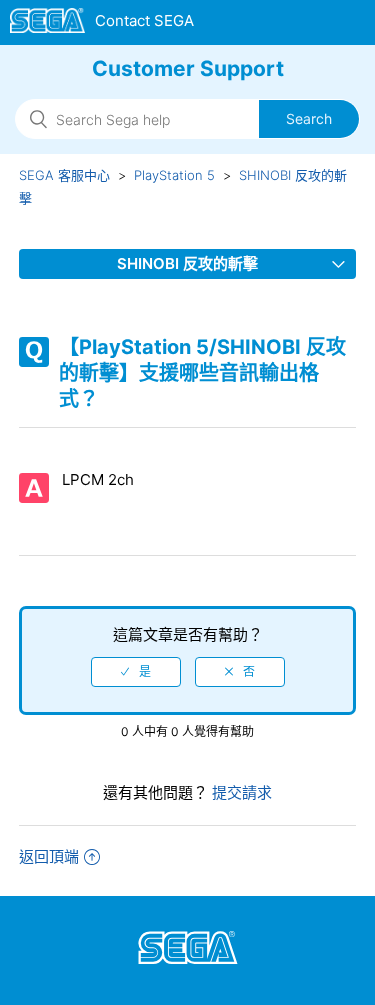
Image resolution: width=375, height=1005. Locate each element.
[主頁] (102, 24)
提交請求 (240, 792)
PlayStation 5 (174, 175)
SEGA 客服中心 (64, 175)
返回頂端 (49, 856)
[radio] (136, 672)
